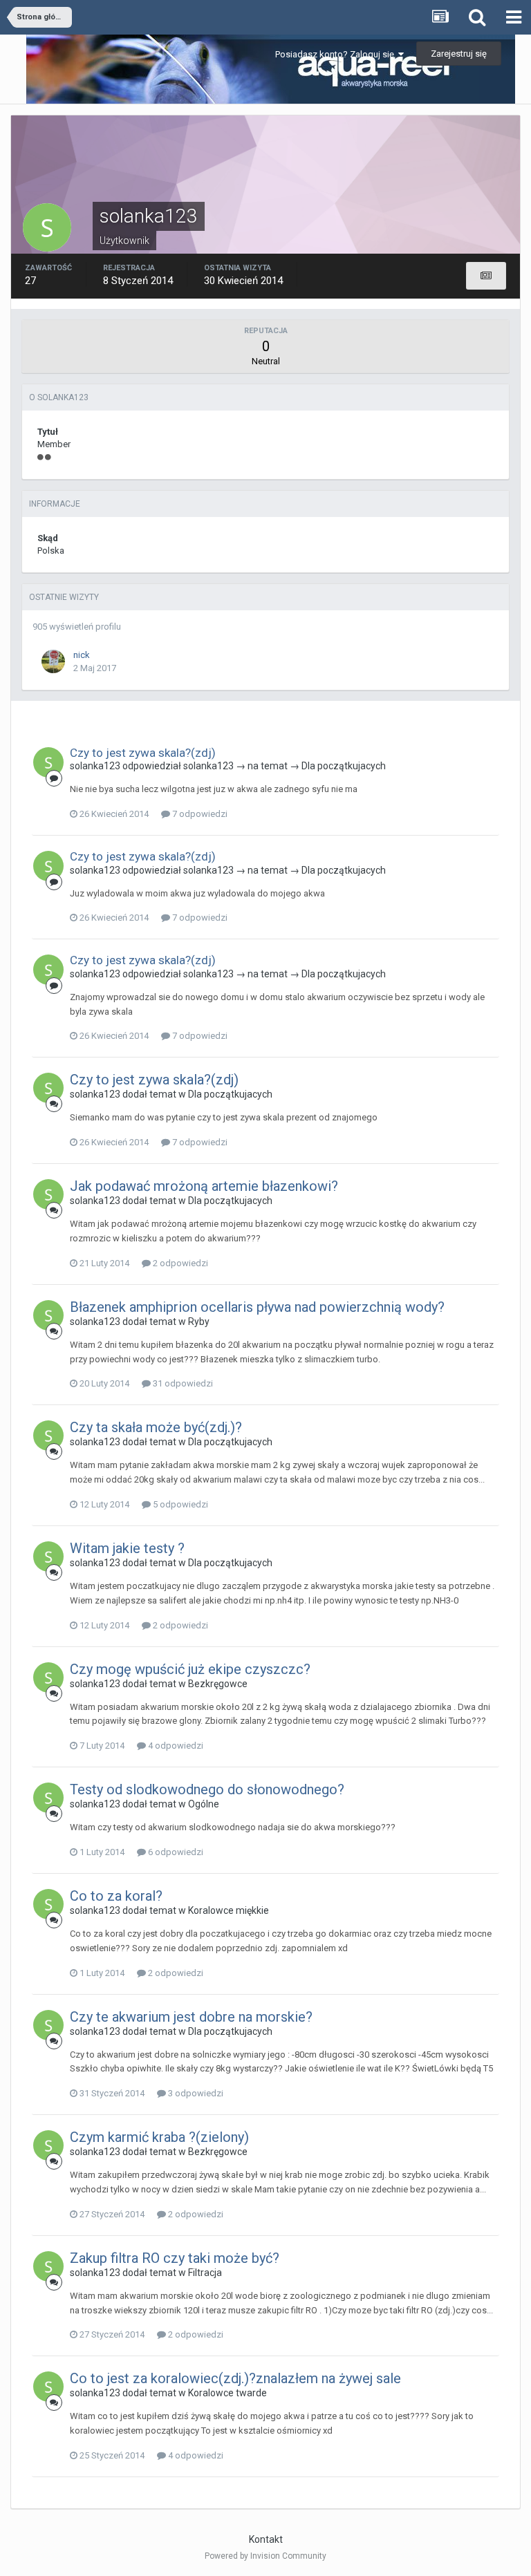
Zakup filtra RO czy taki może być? (175, 2258)
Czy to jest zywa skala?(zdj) (143, 753)
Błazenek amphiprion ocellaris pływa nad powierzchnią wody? (257, 1307)
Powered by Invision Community (265, 2556)
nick (82, 655)
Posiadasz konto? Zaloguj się (337, 54)
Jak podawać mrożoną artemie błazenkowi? (204, 1186)
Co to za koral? (116, 1896)
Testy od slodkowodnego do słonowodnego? (207, 1789)
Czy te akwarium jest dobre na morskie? (191, 2017)
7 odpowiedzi (199, 814)
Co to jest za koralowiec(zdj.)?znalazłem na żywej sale (235, 2378)
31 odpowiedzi (182, 1383)
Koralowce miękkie (229, 1910)
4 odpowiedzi (175, 1746)
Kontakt (266, 2539)
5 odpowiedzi (179, 1504)
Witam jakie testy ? (127, 1548)
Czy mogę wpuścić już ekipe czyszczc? (190, 1669)
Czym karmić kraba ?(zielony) (159, 2137)
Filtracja (205, 2273)
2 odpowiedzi (179, 1263)
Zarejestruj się (459, 54)
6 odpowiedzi (175, 1852)
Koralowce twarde (227, 2393)
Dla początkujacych (344, 766)
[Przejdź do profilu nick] (53, 661)
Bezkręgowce (218, 1684)
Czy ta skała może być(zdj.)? (156, 1427)
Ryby (199, 1322)
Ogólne (204, 1804)
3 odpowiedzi (195, 2093)
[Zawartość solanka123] (486, 276)
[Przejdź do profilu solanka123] (48, 762)
